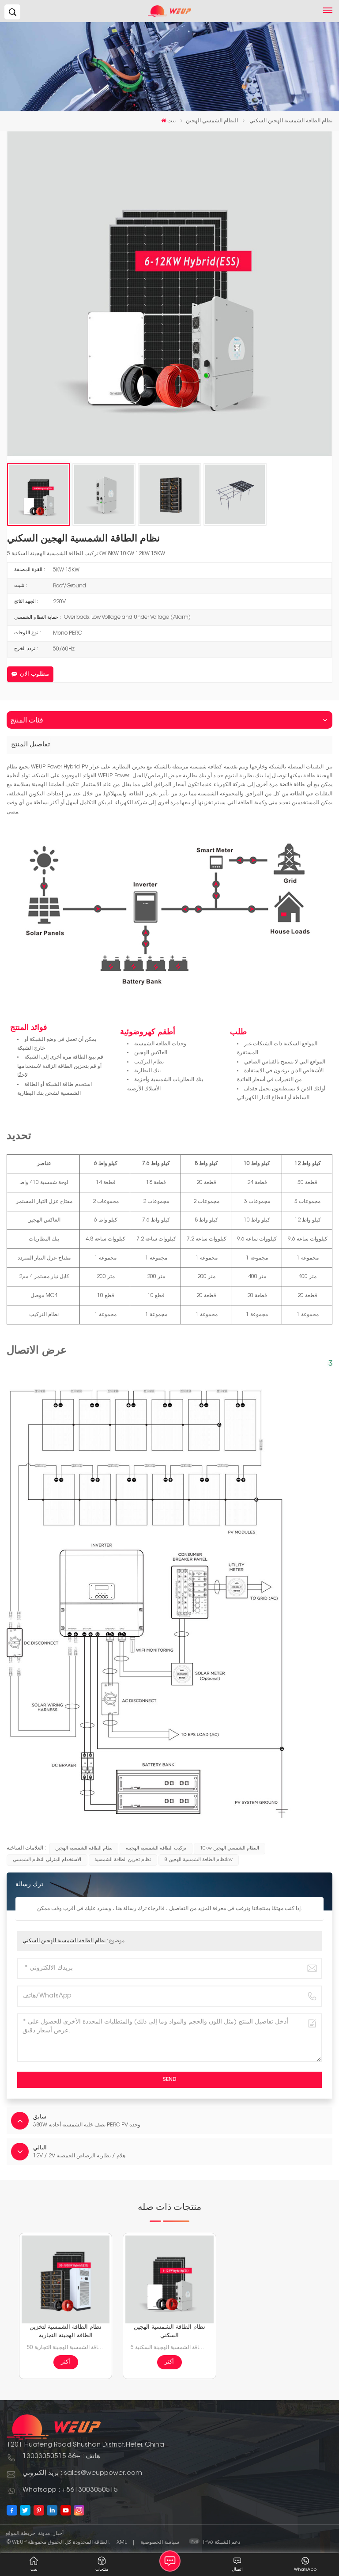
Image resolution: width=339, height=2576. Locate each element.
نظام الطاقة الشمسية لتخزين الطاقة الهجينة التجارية (66, 2332)
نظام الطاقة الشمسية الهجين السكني (64, 1941)
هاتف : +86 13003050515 (61, 2457)
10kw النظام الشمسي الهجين (230, 1848)
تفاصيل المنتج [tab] (30, 745)
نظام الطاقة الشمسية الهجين (84, 1848)
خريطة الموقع (20, 2534)
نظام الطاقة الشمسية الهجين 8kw (199, 1860)
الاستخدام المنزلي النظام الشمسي (47, 1860)
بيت (171, 121)
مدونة (44, 2534)
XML (122, 2542)
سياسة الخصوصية (160, 2542)
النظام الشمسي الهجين (212, 121)
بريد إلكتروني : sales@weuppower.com (82, 2473)
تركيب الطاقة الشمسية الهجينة (156, 1848)
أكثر (66, 2362)
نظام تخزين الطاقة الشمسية (123, 1860)
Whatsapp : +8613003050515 (70, 2490)
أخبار (58, 2534)
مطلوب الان (34, 674)
